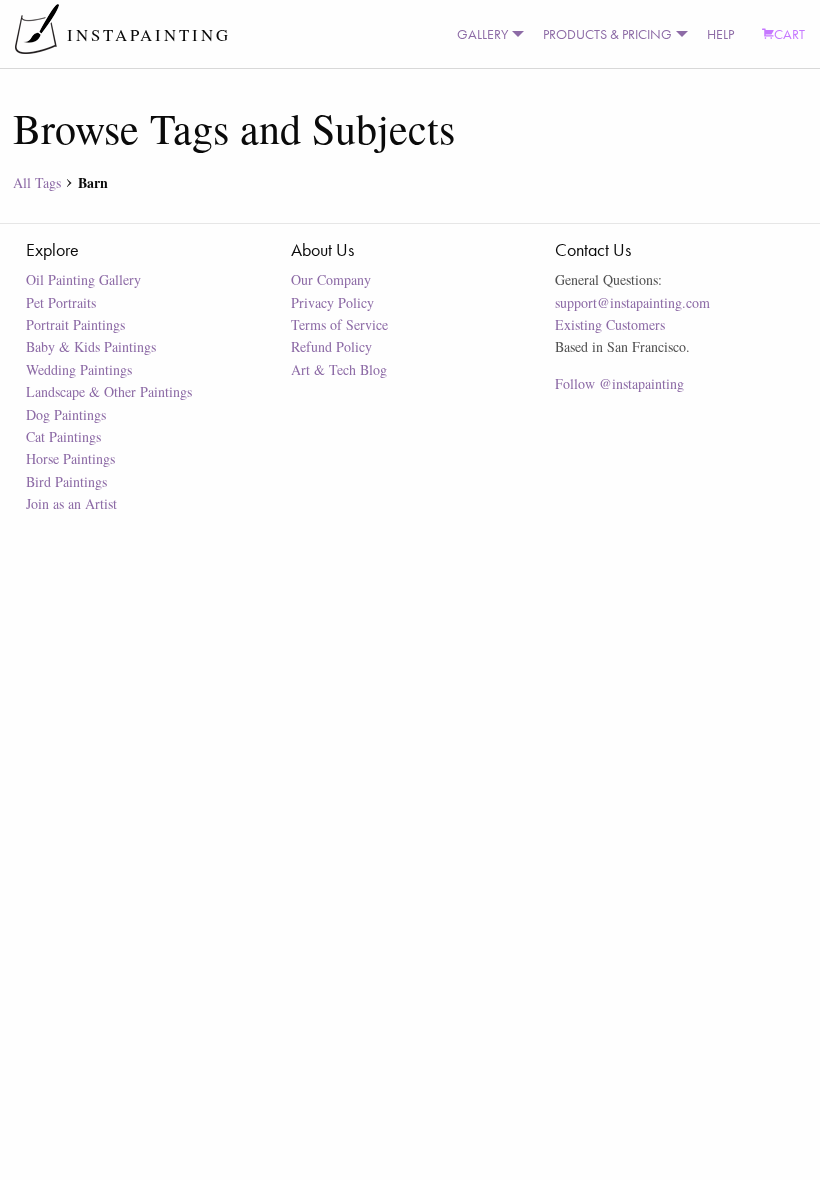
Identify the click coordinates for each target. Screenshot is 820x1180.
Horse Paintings (70, 458)
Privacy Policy (332, 302)
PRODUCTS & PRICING (607, 34)
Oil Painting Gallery (83, 279)
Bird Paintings (66, 481)
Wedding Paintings (79, 369)
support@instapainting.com (632, 302)
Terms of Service (339, 324)
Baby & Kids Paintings (91, 346)
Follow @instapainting (619, 383)
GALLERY (482, 34)
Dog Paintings (66, 414)
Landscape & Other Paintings (109, 391)
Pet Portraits (61, 302)
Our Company (331, 279)
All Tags (37, 182)
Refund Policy (331, 346)
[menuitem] (486, 34)
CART (789, 34)
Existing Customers (610, 324)
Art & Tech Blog (339, 369)
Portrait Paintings (75, 324)
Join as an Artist (71, 503)
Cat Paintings (63, 436)
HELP (720, 34)
